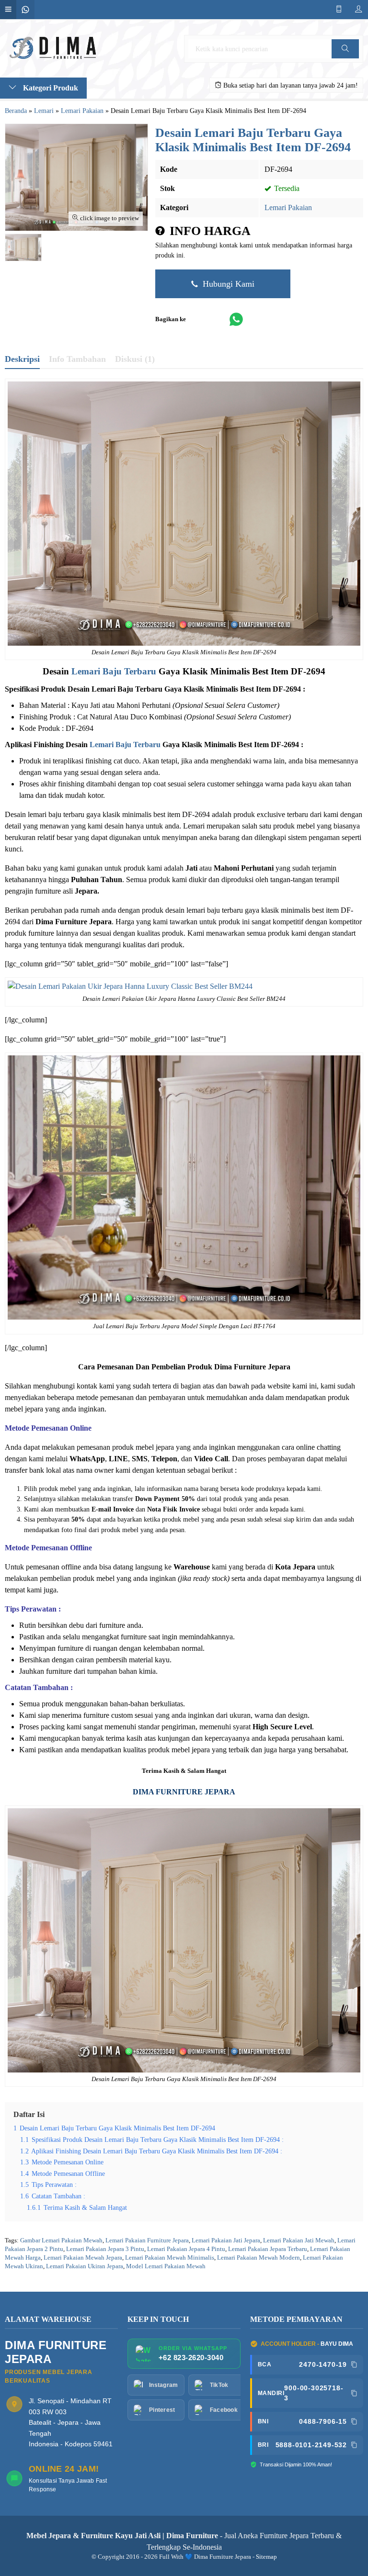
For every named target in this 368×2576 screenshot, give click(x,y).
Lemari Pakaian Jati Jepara (226, 2240)
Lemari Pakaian (288, 207)
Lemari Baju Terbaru (114, 671)
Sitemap (266, 2557)
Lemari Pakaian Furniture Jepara (147, 2240)
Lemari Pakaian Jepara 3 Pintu (105, 2249)
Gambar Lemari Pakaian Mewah (61, 2240)
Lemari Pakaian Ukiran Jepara (85, 2266)
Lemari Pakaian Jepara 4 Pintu (186, 2249)
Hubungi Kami (227, 284)
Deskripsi (22, 359)
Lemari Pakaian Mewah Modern (259, 2258)
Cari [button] (345, 58)
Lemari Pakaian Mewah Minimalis (170, 2258)
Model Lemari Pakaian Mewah (166, 2266)
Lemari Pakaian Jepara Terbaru (268, 2249)
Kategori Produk (50, 88)
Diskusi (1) (135, 359)
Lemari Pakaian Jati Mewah (299, 2240)
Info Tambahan (77, 359)
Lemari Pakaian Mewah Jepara (83, 2258)
